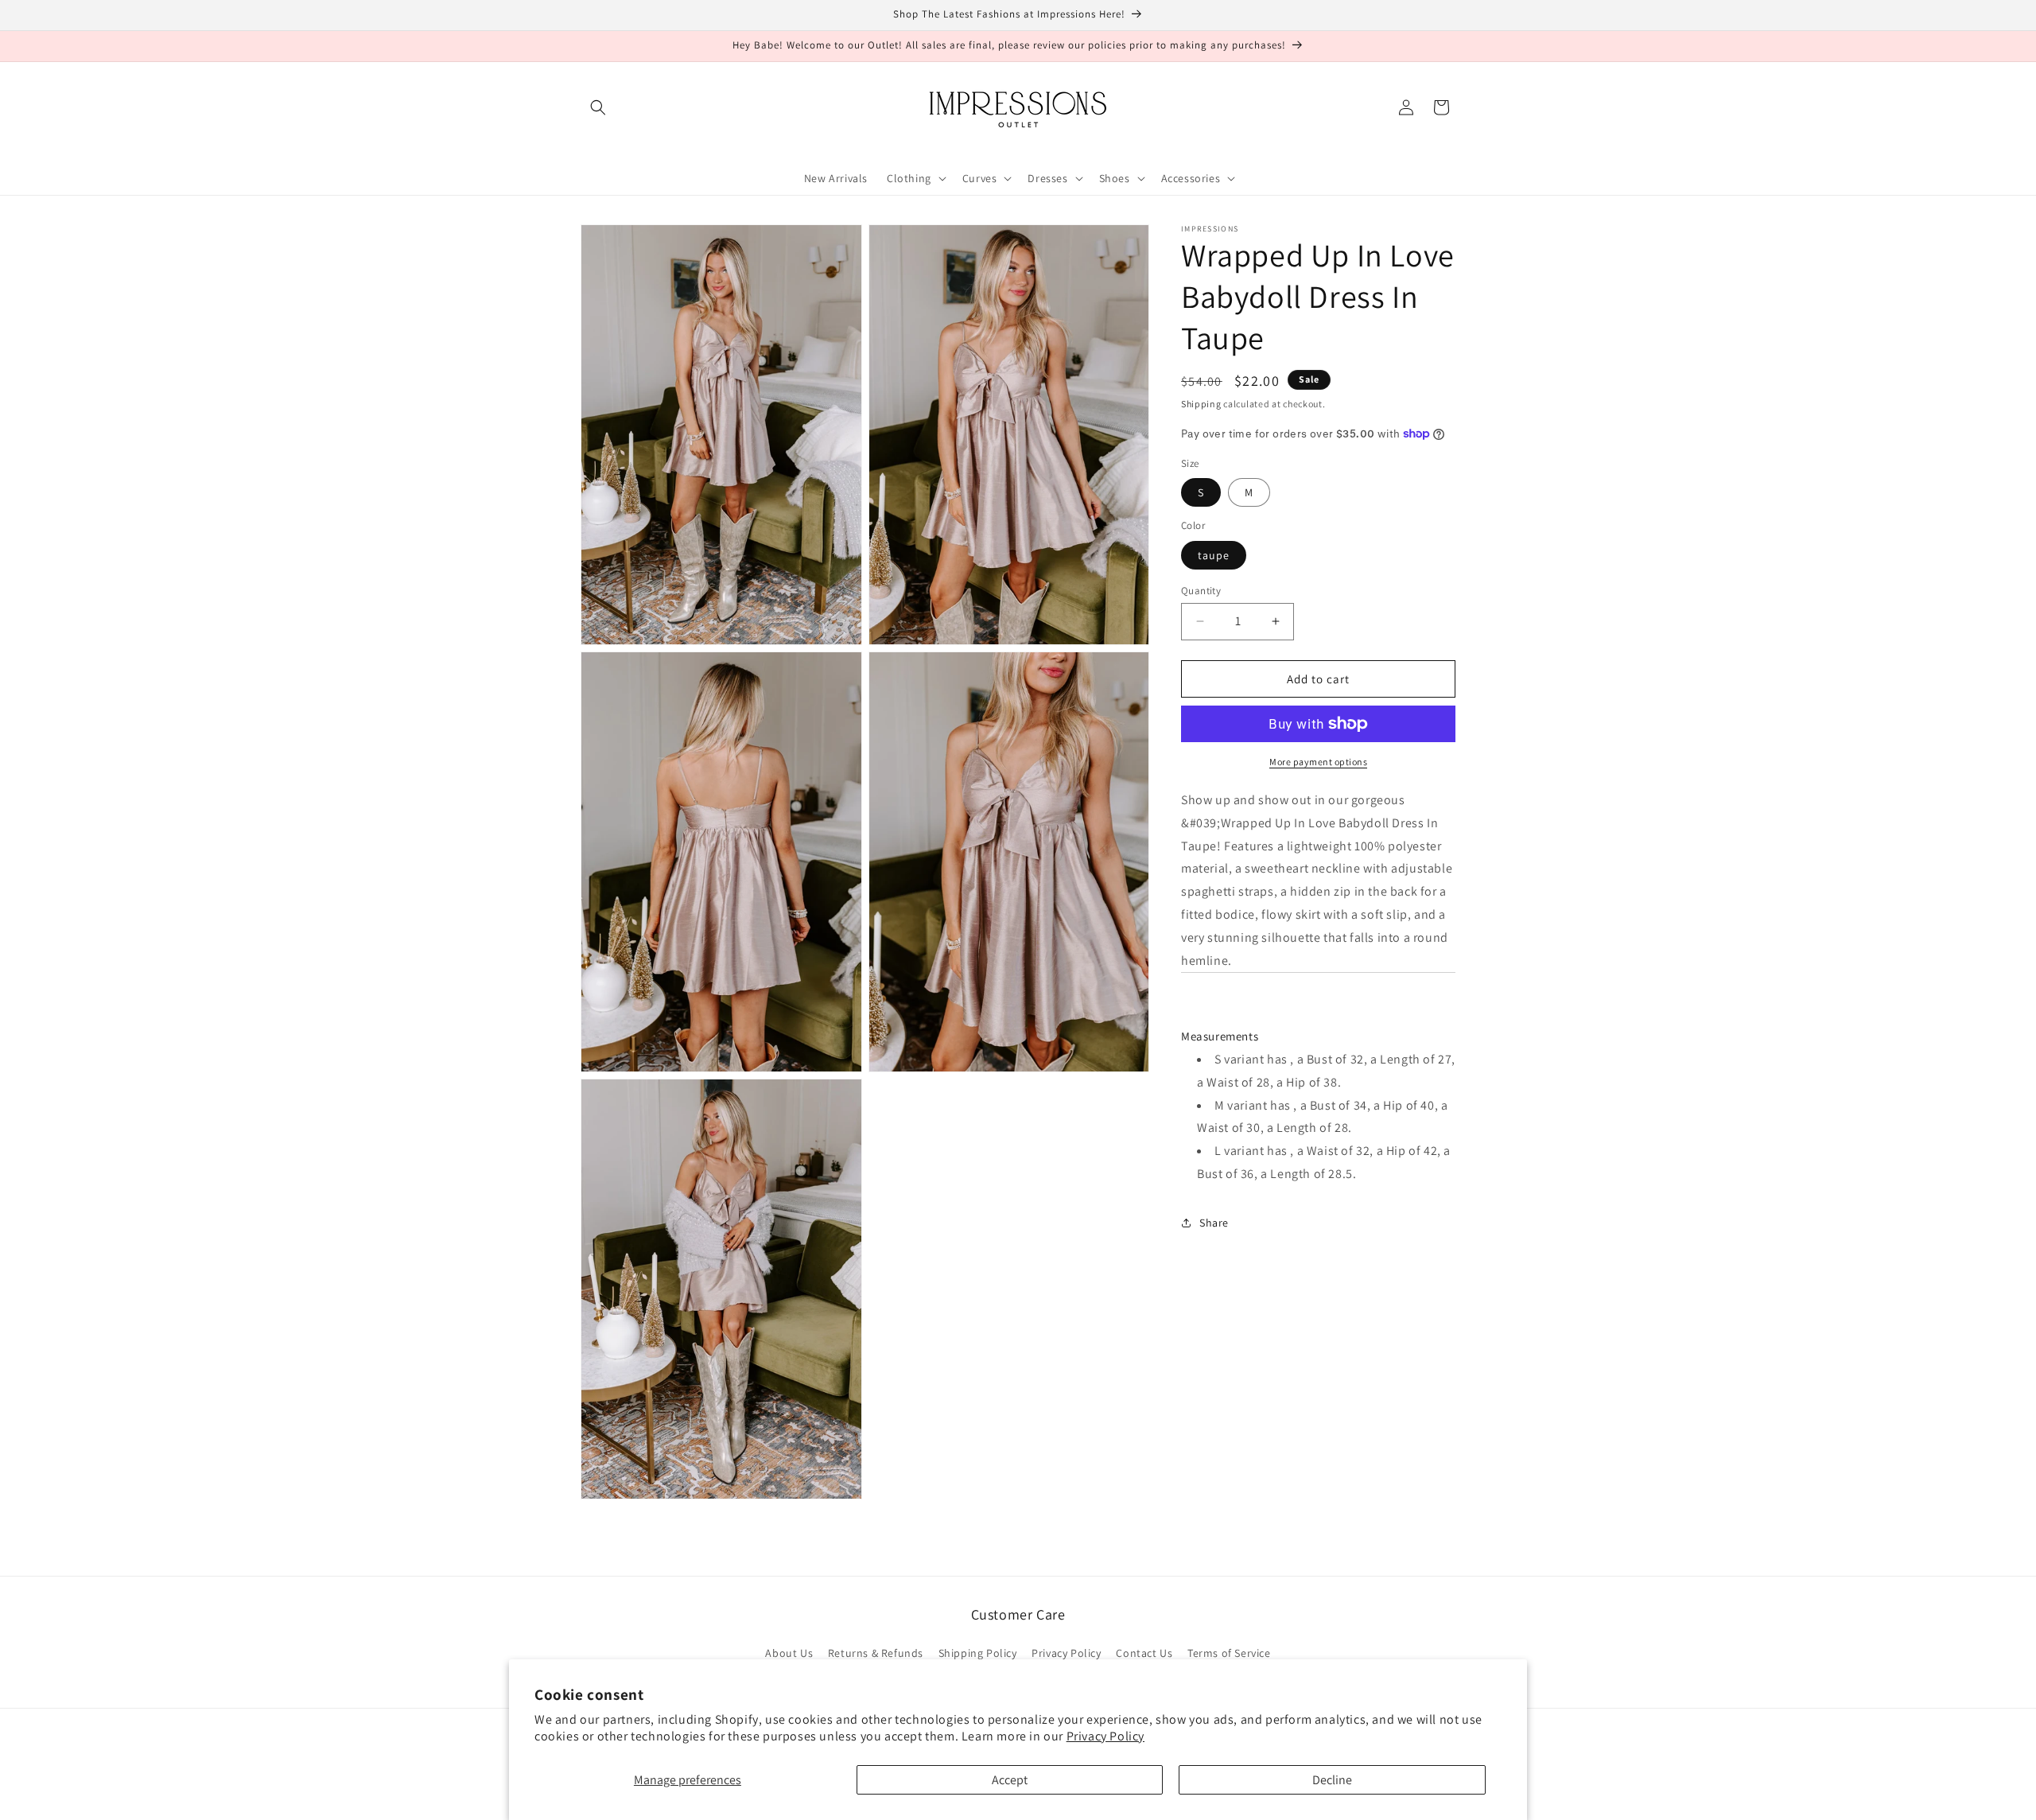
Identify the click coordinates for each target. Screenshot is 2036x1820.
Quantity (1201, 590)
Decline (1332, 1780)
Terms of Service (1229, 1654)
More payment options (1318, 762)
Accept (1010, 1780)
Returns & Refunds (876, 1654)
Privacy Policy (1105, 1736)
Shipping (1201, 404)
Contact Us (1144, 1654)
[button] (598, 107)
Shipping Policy (978, 1654)
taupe (1214, 554)
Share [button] (1214, 1223)
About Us (789, 1654)
